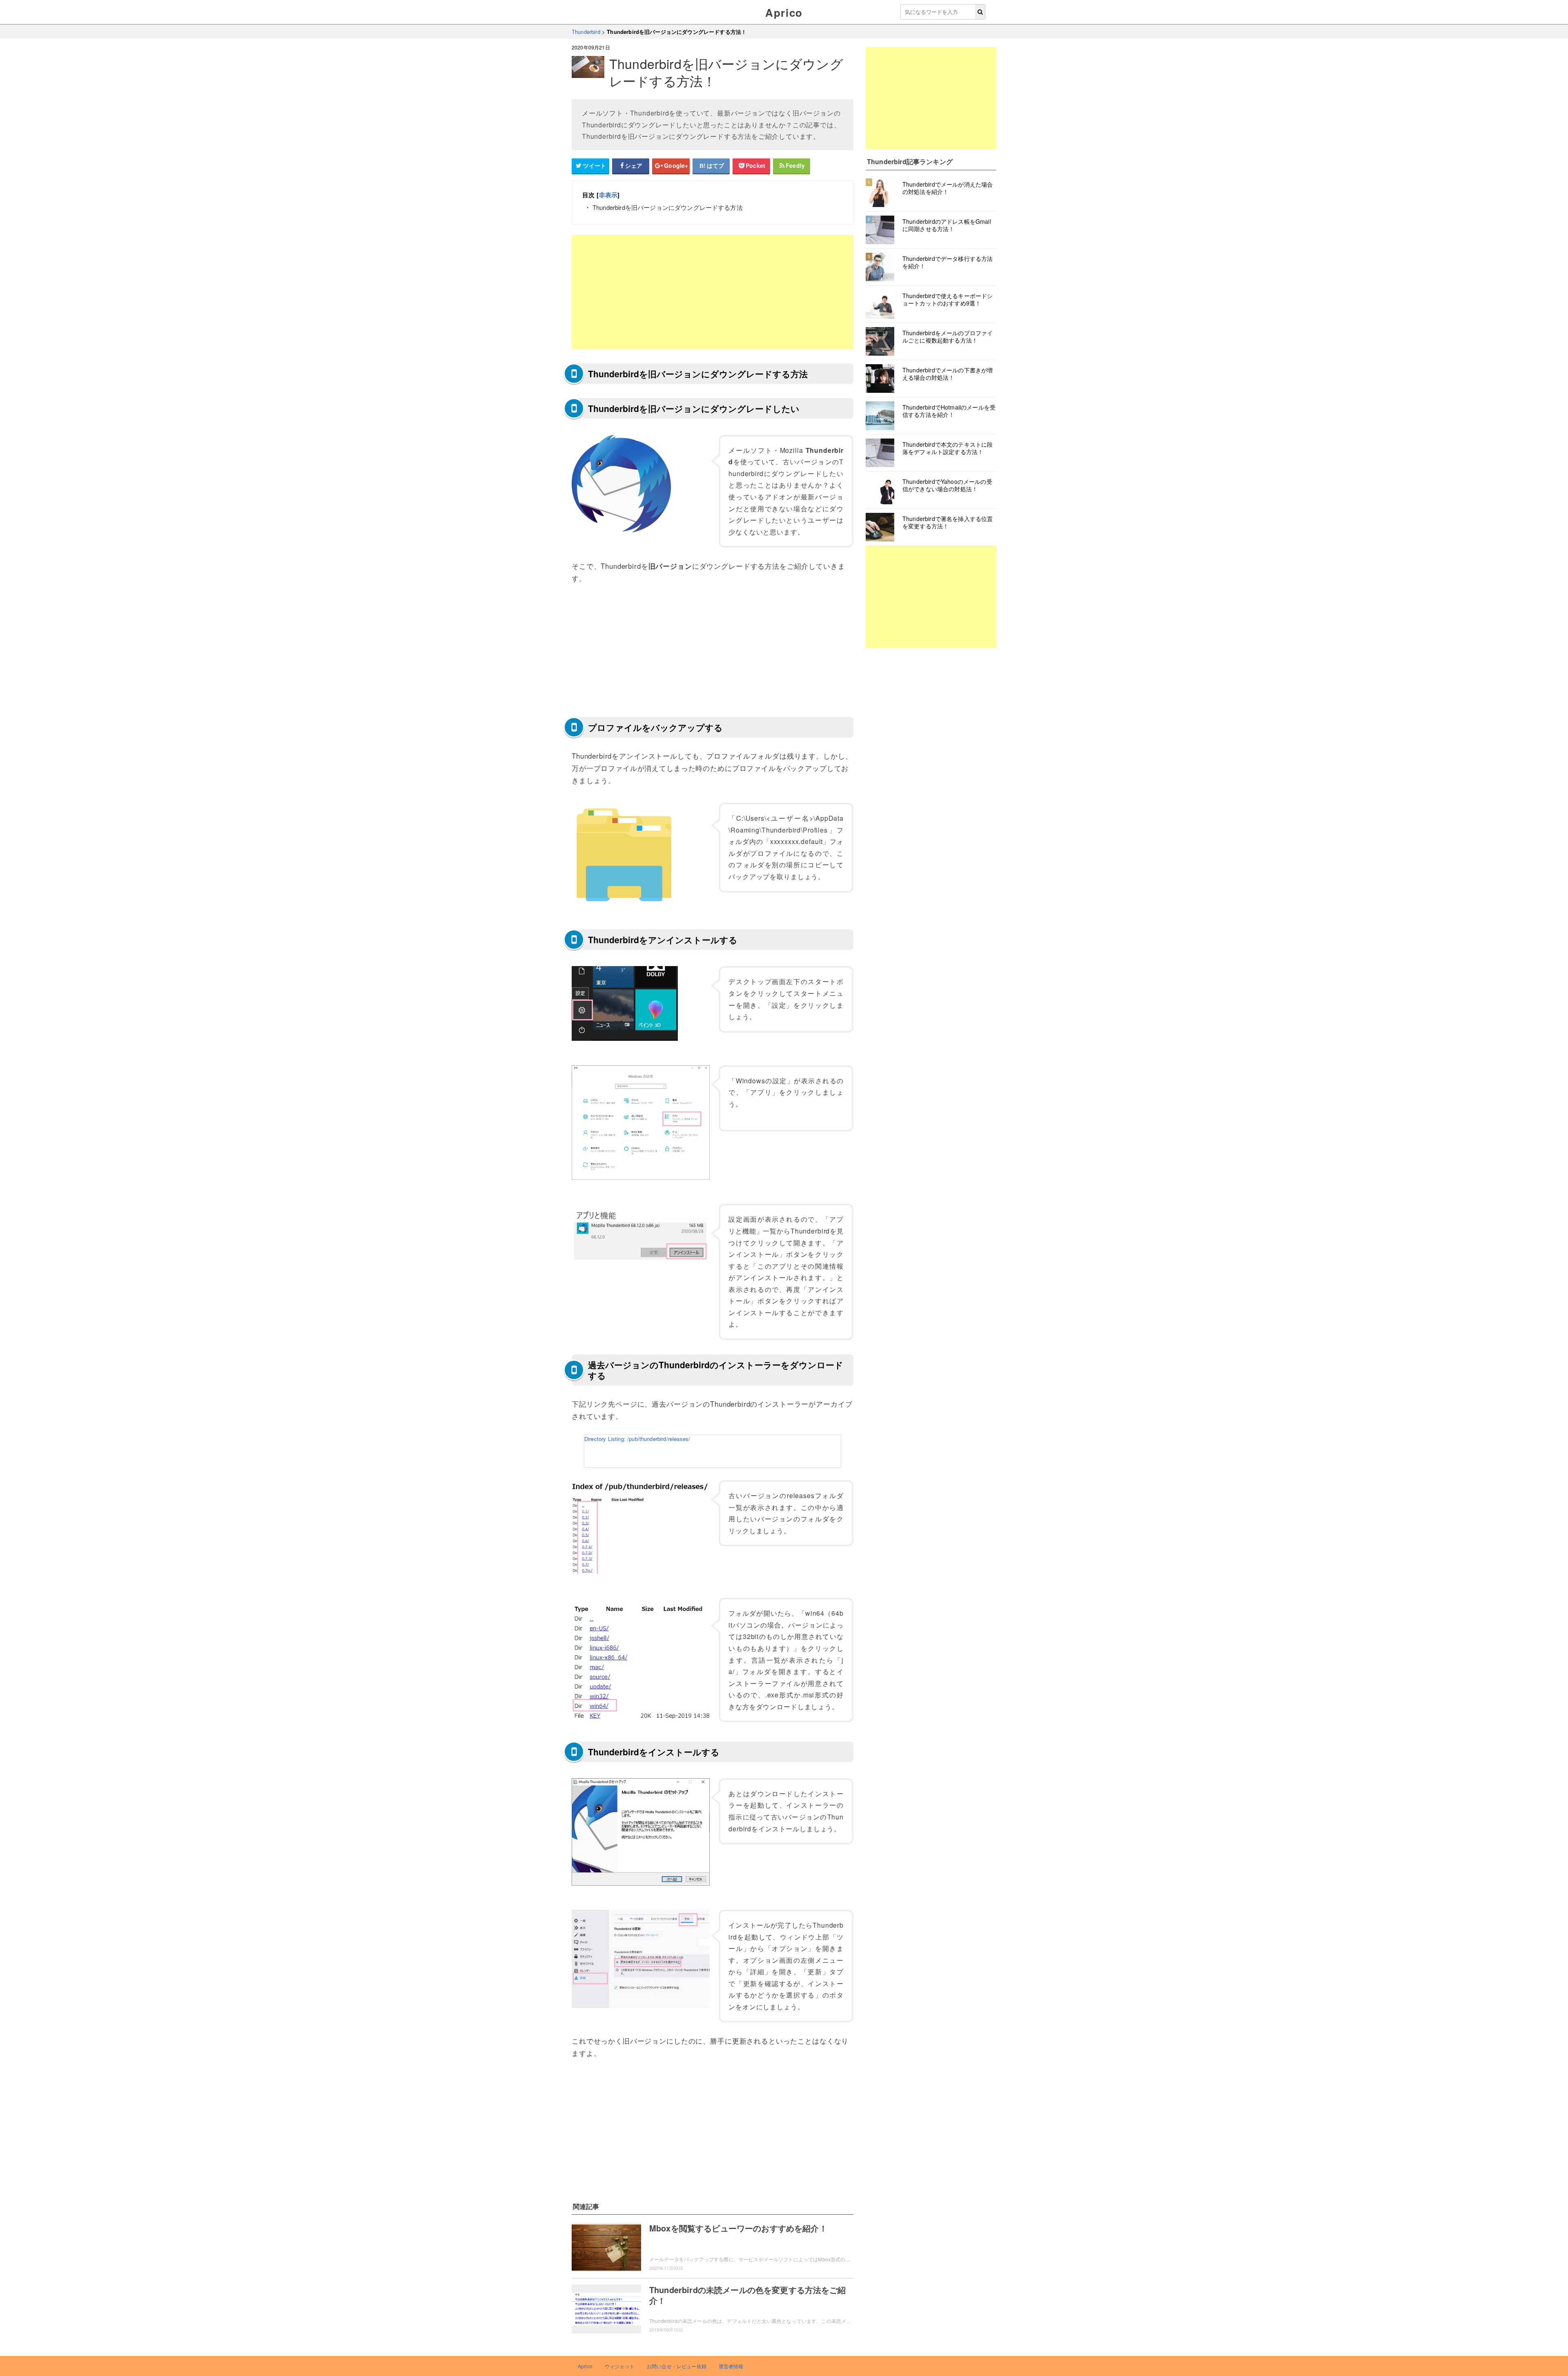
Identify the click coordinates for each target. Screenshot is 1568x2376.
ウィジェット (620, 2366)
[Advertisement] (713, 292)
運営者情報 (731, 2366)
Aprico (784, 12)
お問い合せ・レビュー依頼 (677, 2366)
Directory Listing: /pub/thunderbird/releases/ (637, 1439)
